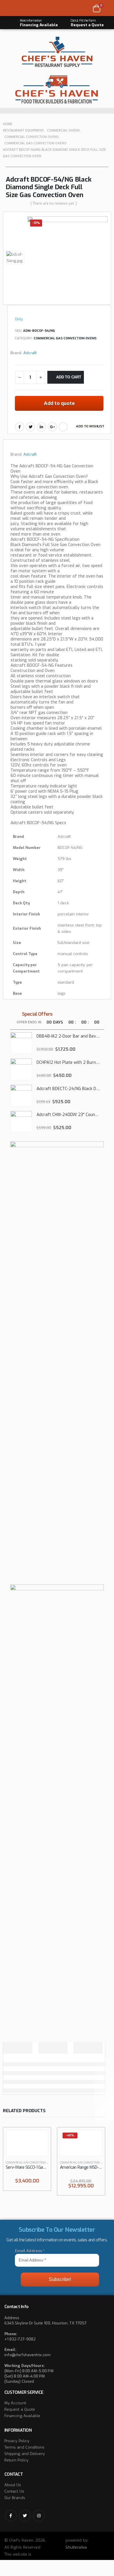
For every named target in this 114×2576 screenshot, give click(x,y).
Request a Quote (20, 2409)
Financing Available (22, 2416)
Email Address (30, 2251)
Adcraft (30, 353)
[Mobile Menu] (11, 8)
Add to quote (59, 403)
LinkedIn (42, 427)
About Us (13, 2485)
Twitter (30, 427)
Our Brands (15, 2498)
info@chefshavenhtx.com (27, 2355)
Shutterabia (76, 2547)
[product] (21, 1043)
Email (63, 427)
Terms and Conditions (24, 2447)
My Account (15, 2403)
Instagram (39, 2516)
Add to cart (69, 377)
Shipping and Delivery (25, 2454)
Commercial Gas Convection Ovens (65, 338)
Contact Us (14, 2491)
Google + (52, 427)
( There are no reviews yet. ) (54, 203)
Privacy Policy (17, 2441)
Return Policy (16, 2460)
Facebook (20, 427)
